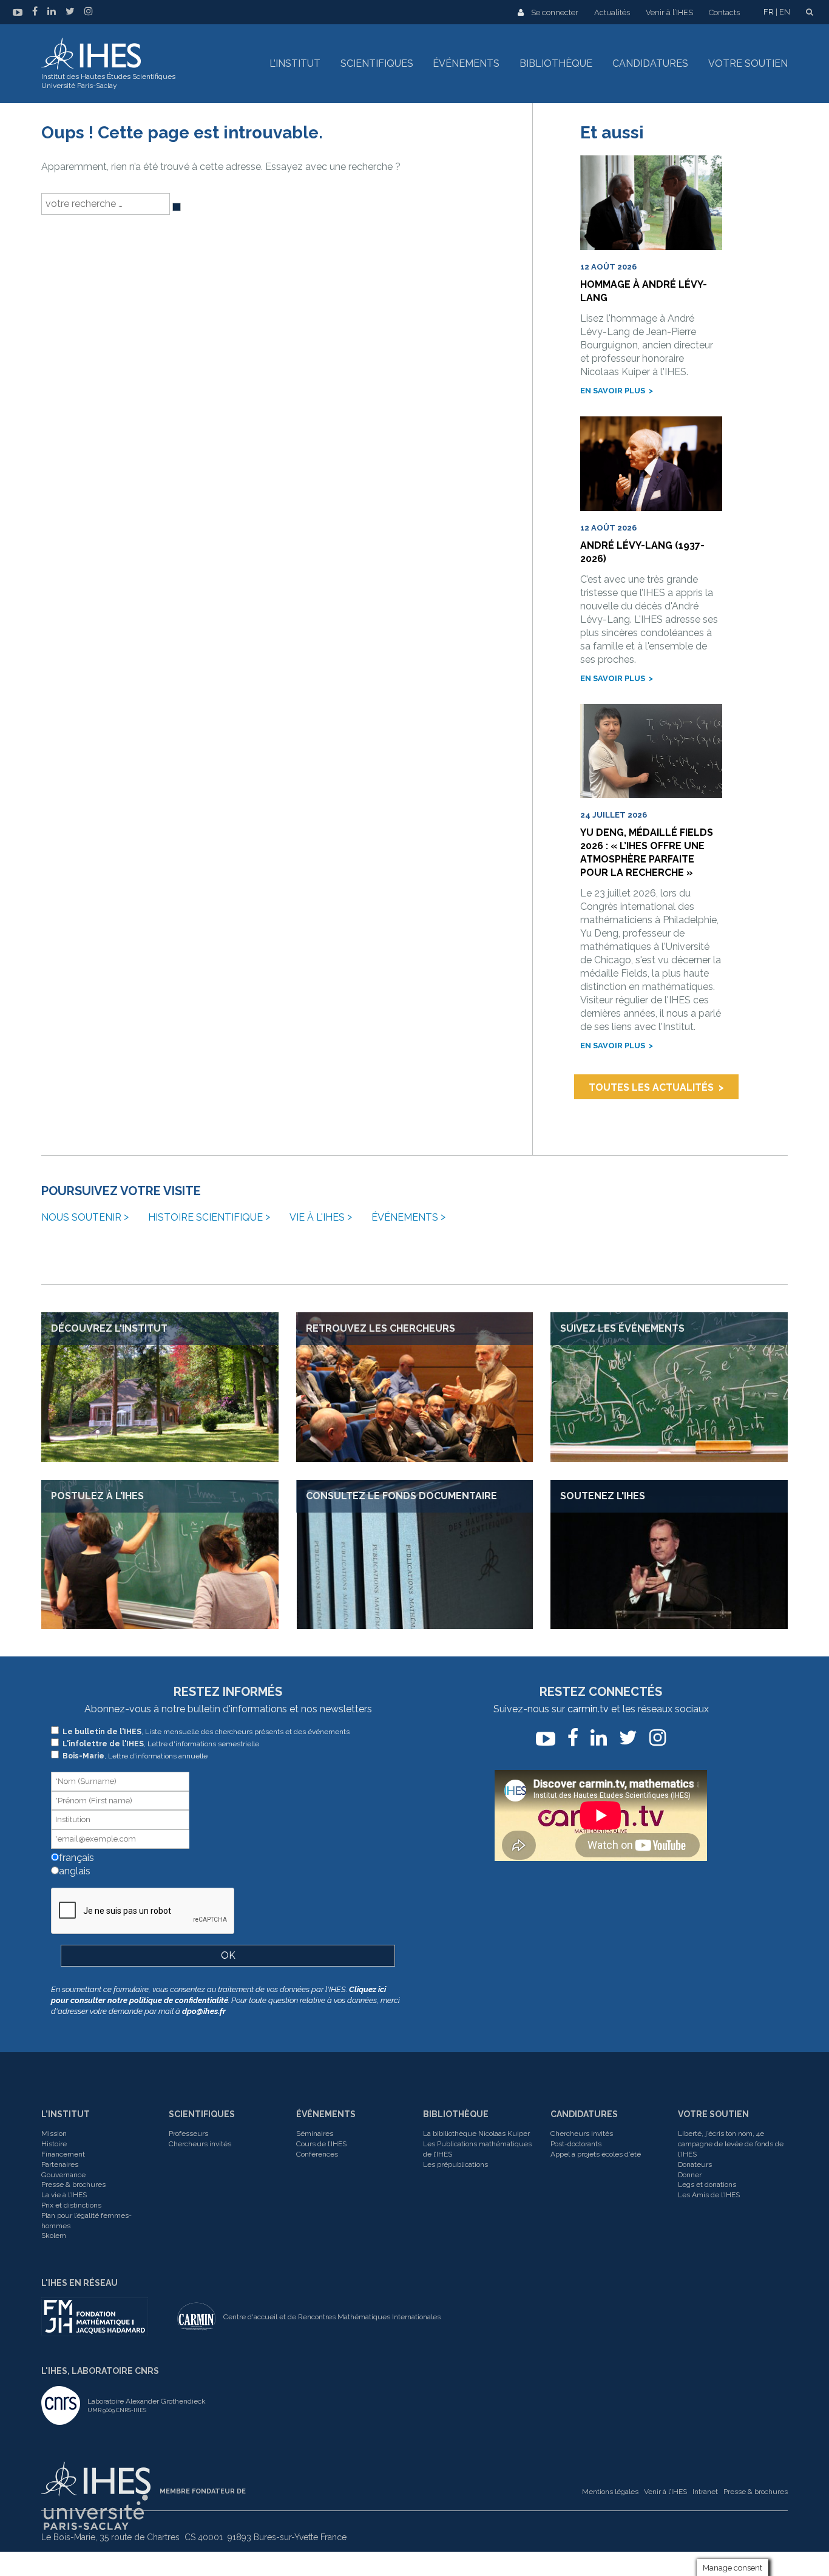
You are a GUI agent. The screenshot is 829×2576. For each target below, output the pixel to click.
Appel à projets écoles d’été (596, 2154)
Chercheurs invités (200, 2144)
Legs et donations (707, 2185)
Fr (769, 12)
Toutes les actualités (651, 1087)
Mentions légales (610, 2492)
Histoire (54, 2144)
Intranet (705, 2492)
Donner (690, 2175)
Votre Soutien (713, 2114)
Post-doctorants (576, 2144)
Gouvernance (63, 2175)
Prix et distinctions (71, 2205)
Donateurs (695, 2164)
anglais (73, 1871)
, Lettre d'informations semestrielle (161, 1744)
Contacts (724, 12)
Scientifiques (377, 63)
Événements (466, 63)
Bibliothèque (556, 63)
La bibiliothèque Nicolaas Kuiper (476, 2134)
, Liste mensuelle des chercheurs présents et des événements (206, 1732)
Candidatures (650, 63)
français (75, 1858)
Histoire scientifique (205, 1217)
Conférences (317, 2154)
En (785, 12)
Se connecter (555, 12)
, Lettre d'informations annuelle (135, 1756)
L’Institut (295, 63)
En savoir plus (613, 391)
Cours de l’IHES (321, 2144)
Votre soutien (748, 63)
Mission (54, 2134)
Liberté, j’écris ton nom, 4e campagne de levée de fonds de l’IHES (731, 2144)
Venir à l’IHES (669, 12)
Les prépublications (455, 2164)
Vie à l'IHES (317, 1217)
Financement (63, 2154)
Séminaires (315, 2134)
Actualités (612, 12)
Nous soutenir (81, 1217)
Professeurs (188, 2134)
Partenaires (60, 2164)
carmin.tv (588, 1709)
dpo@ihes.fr (204, 2011)
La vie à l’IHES (64, 2195)
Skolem (54, 2235)
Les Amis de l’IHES (709, 2195)
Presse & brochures (73, 2185)
